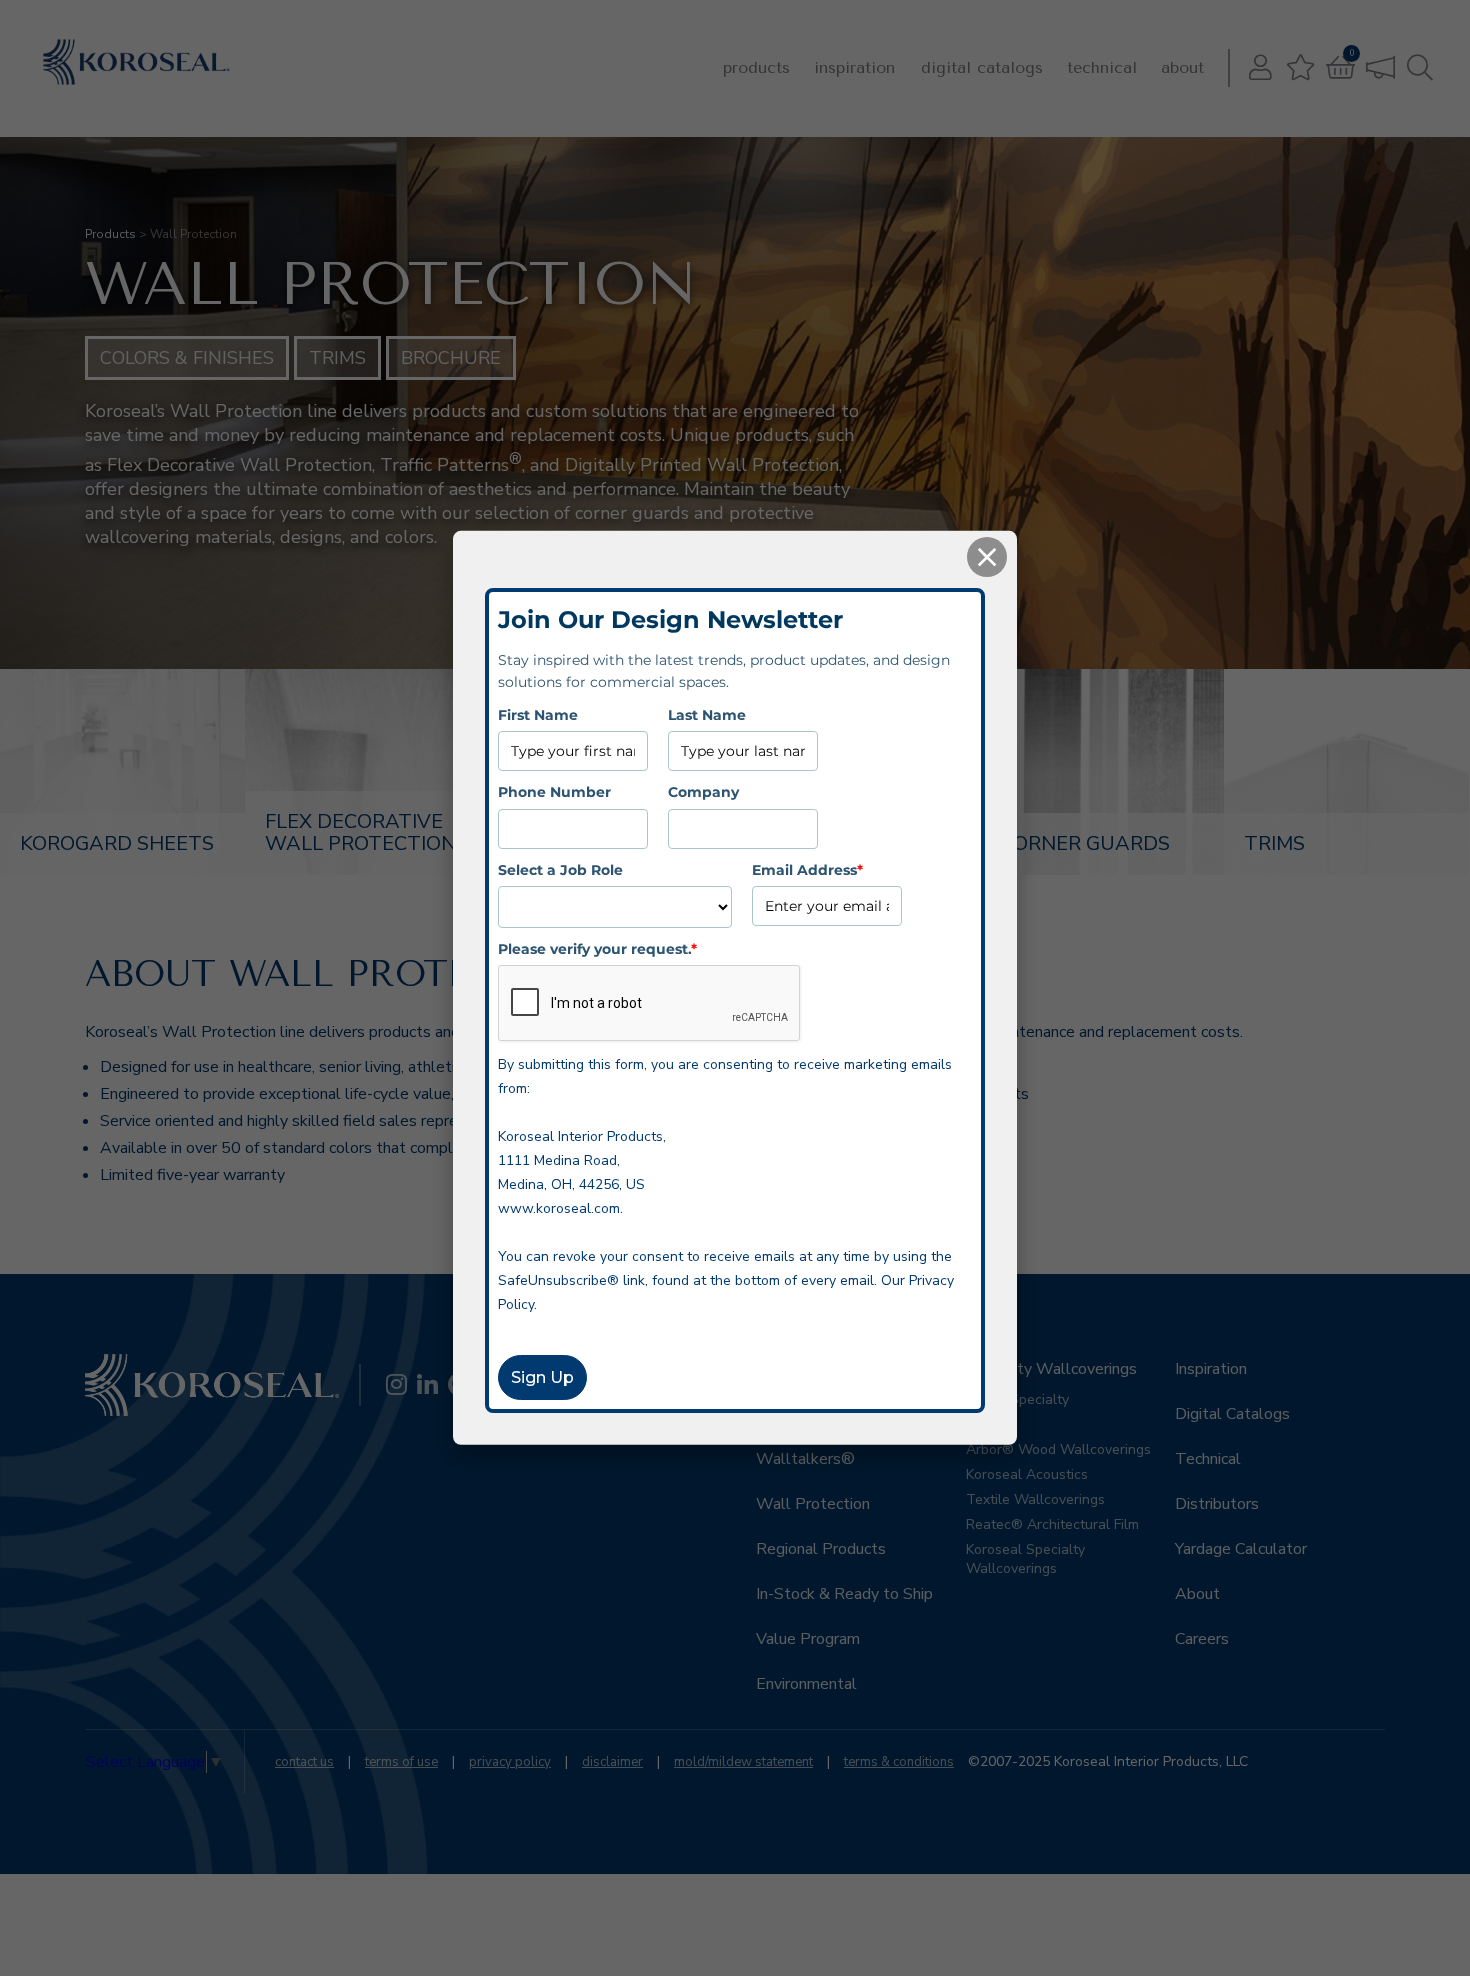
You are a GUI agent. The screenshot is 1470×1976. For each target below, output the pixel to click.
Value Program (808, 1639)
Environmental (806, 1684)
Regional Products (821, 1549)
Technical (1102, 67)
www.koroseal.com (559, 1208)
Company (703, 792)
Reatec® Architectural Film (1052, 1524)
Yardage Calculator (1241, 1549)
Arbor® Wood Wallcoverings (1058, 1449)
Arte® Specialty (1017, 1399)
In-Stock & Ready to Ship (844, 1594)
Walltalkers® (805, 1459)
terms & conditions (899, 1762)
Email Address (807, 869)
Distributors (1217, 1504)
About (1182, 67)
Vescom (991, 1424)
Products (756, 67)
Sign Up (542, 1377)
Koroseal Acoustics (1027, 1474)
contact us (304, 1762)
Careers (1202, 1639)
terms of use (401, 1762)
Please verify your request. (597, 949)
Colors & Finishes (187, 358)
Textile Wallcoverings (1035, 1499)
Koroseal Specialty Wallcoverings (1025, 1559)
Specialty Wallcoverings (1051, 1369)
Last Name (707, 715)
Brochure (451, 358)
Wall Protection (813, 1504)
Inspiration (854, 67)
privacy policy (510, 1762)
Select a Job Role (560, 869)
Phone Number (554, 792)
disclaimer (612, 1762)
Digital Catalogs (982, 67)
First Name (538, 715)
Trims (337, 358)
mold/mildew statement (743, 1762)
